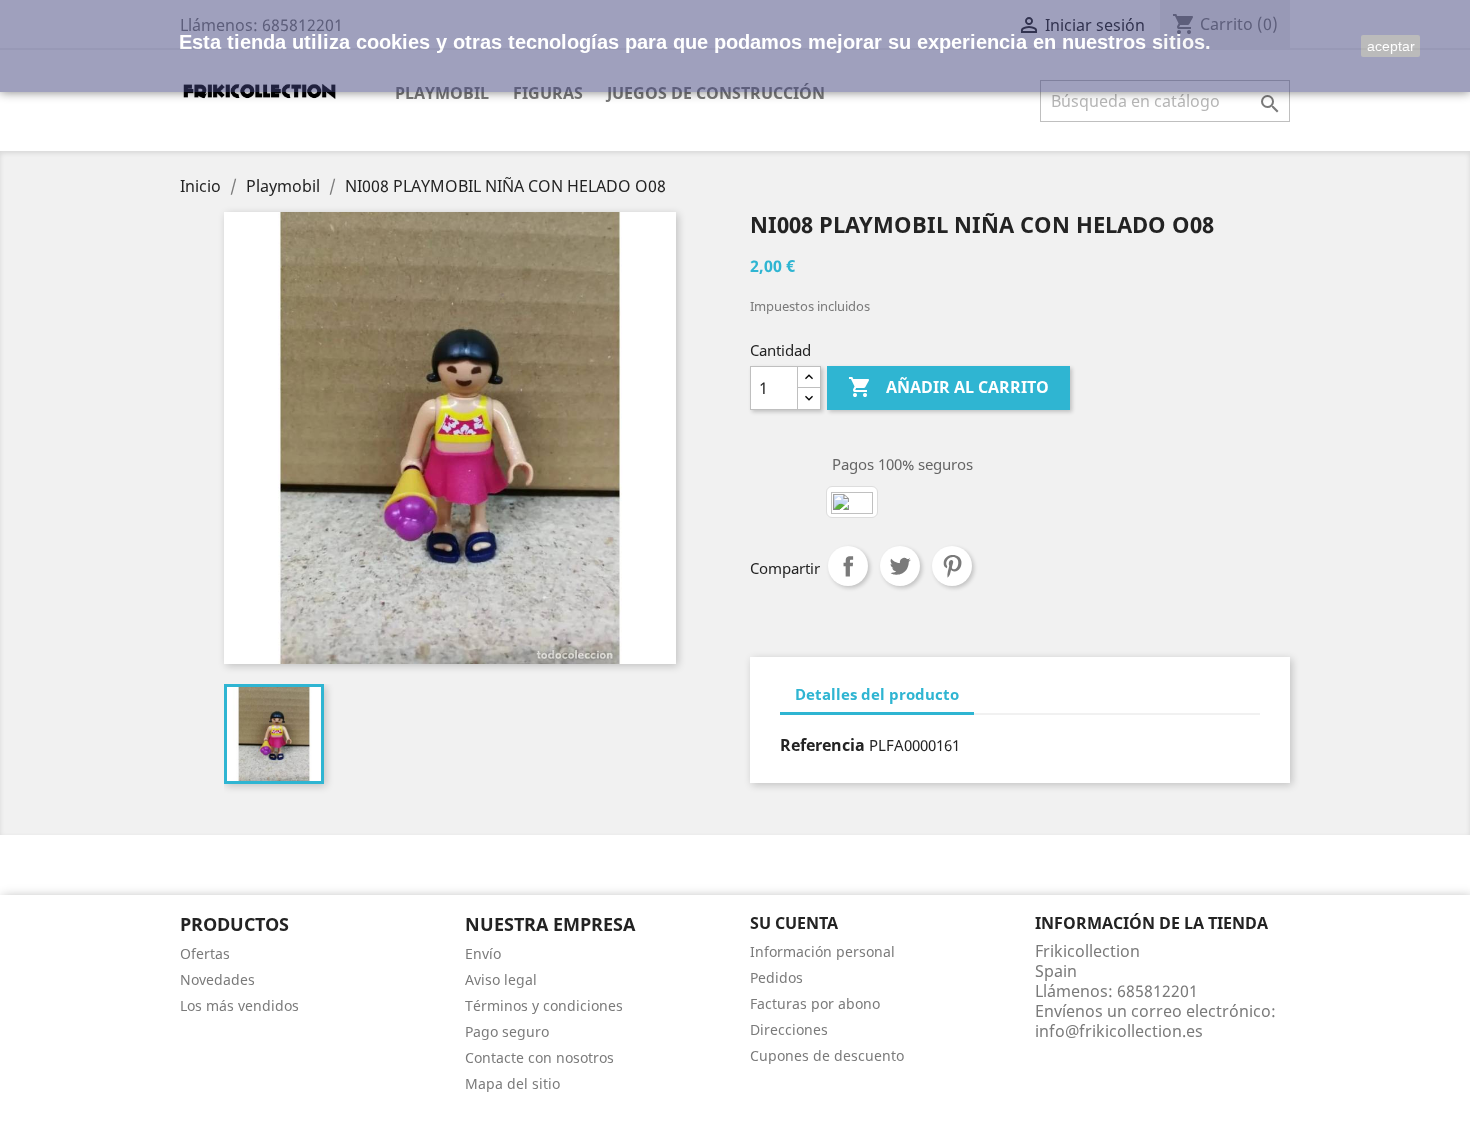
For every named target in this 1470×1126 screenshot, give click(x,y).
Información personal (822, 951)
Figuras (548, 93)
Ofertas (205, 953)
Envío (483, 953)
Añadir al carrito (948, 387)
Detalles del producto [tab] (877, 694)
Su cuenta (794, 923)
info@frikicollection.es (1119, 1031)
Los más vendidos (239, 1005)
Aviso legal (501, 979)
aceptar (1391, 46)
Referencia (822, 745)
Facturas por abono (815, 1003)
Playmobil (442, 93)
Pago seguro (507, 1031)
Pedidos (776, 977)
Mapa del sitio (512, 1083)
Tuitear (900, 566)
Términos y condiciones (544, 1005)
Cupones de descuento (827, 1055)
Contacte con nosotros (539, 1057)
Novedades (217, 979)
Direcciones (789, 1029)
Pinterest (952, 566)
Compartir (848, 566)
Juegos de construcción (716, 93)
